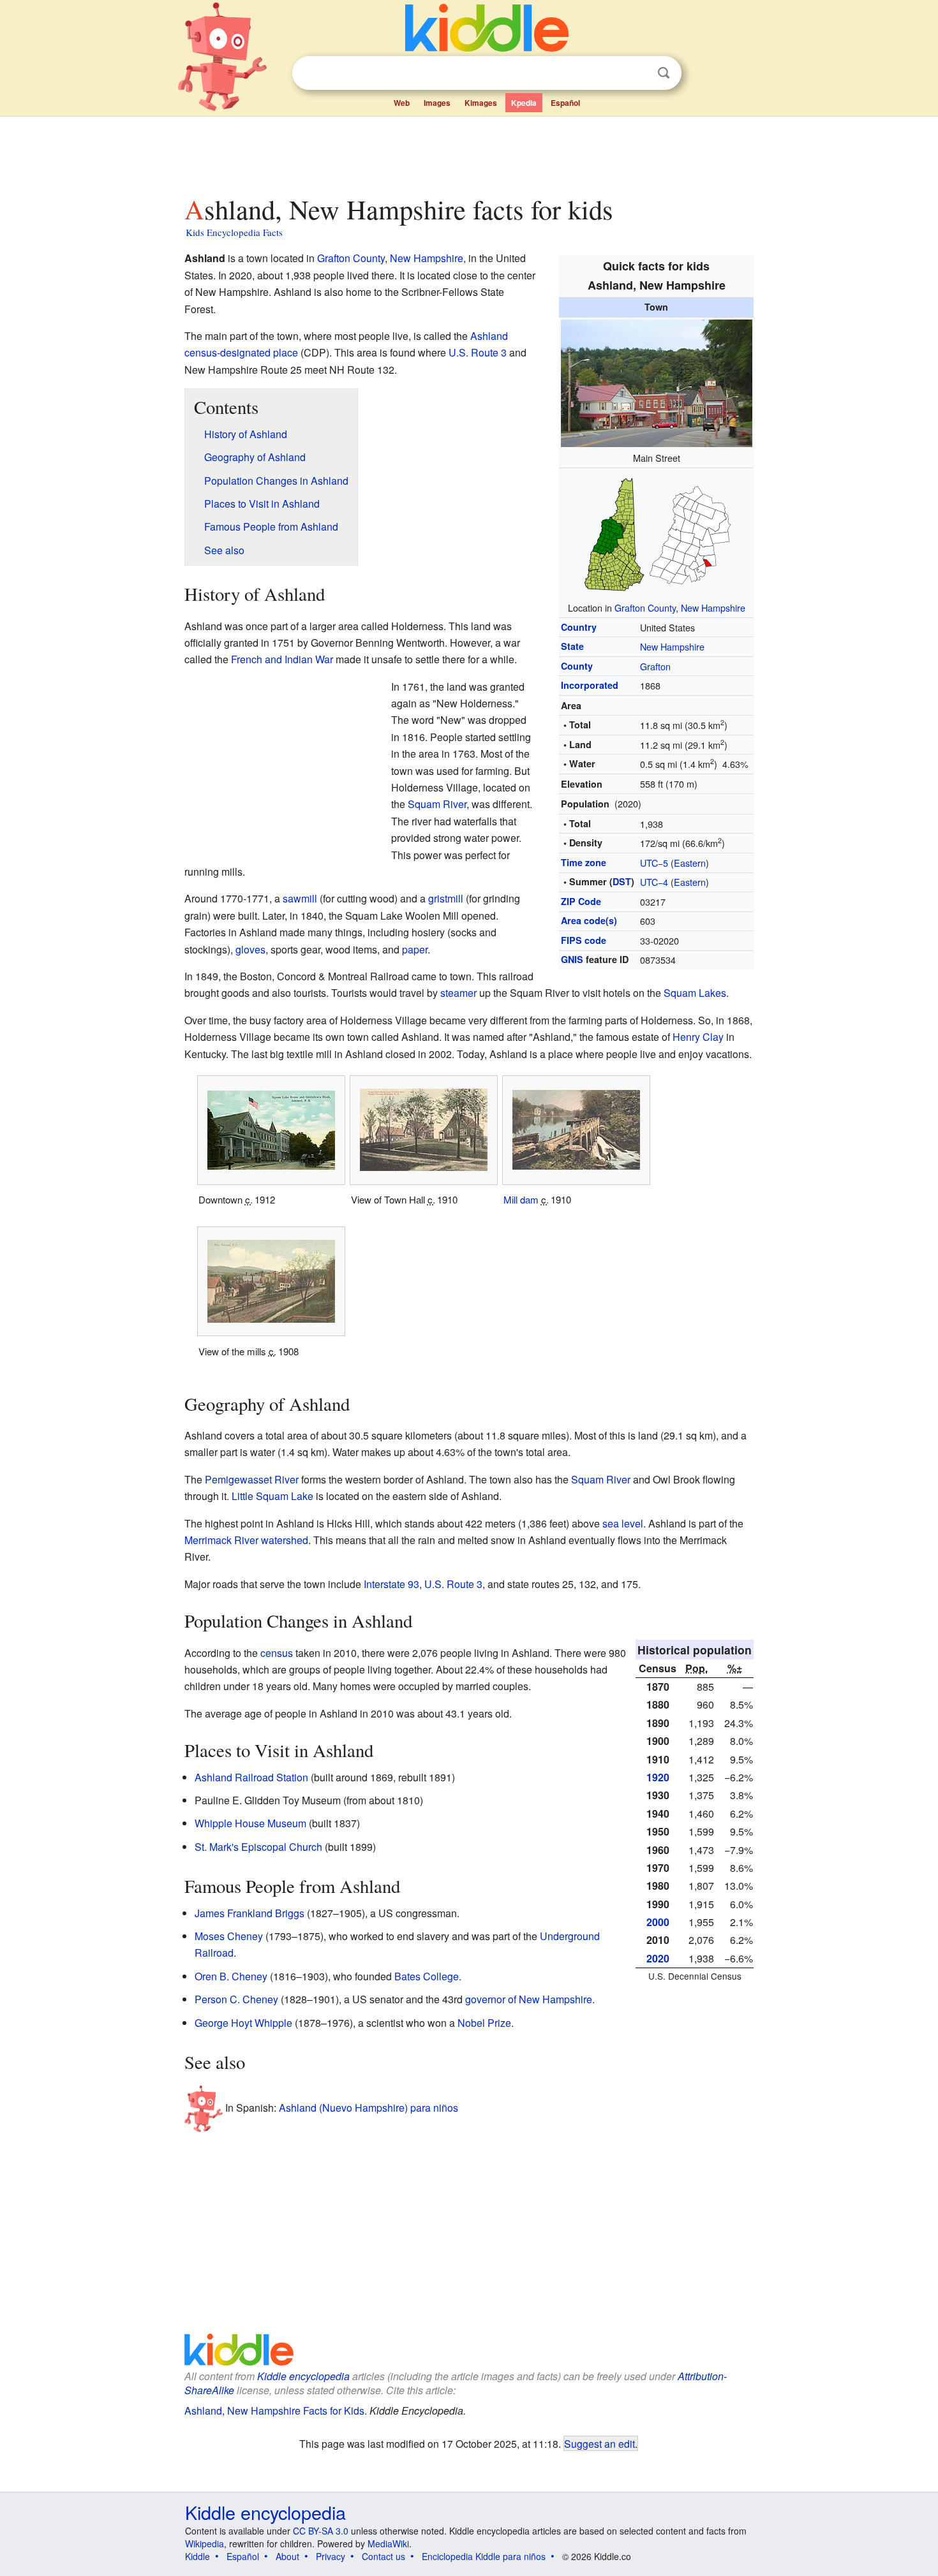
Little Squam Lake (272, 1496)
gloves (250, 949)
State (572, 646)
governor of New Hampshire (529, 1999)
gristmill (446, 898)
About (287, 2556)
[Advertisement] (468, 152)
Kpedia (524, 103)
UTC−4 (654, 882)
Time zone (584, 862)
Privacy (331, 2556)
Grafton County (645, 607)
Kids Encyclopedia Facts (234, 232)
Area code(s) (589, 920)
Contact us (383, 2556)
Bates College (427, 1976)
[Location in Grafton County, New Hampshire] (657, 532)
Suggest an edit (599, 2443)
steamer (458, 993)
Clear (637, 73)
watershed (285, 1540)
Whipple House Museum (250, 1823)
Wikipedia (205, 2543)
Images (437, 103)
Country (579, 627)
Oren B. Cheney (231, 1976)
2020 (658, 1958)
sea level (623, 1523)
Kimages (481, 103)
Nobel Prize (484, 2023)
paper (415, 949)
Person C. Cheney (236, 1999)
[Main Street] (657, 381)
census (277, 1653)
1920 (658, 1777)
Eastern (690, 863)
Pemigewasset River (252, 1479)
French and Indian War (282, 659)
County (577, 666)
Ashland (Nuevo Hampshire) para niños (368, 2108)
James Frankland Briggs (249, 1913)
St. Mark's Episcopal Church (258, 1847)
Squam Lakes (695, 993)
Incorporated (590, 685)
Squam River (437, 804)
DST (622, 881)
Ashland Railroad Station (251, 1777)
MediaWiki (388, 2543)
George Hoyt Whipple (243, 2023)
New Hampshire (713, 607)
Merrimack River (221, 1540)
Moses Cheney (229, 1936)
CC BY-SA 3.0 (321, 2531)
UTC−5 (654, 863)
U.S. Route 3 (478, 352)
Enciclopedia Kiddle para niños (484, 2556)
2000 (658, 1922)
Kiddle (197, 2556)
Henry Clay (698, 1037)
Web (402, 103)
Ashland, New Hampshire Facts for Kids (274, 2410)
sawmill (300, 898)
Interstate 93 (391, 1584)
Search (664, 73)
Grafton (655, 666)
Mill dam (521, 1199)
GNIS (572, 959)
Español (565, 103)
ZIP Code (581, 901)
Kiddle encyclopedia (303, 2376)
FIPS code (584, 940)
